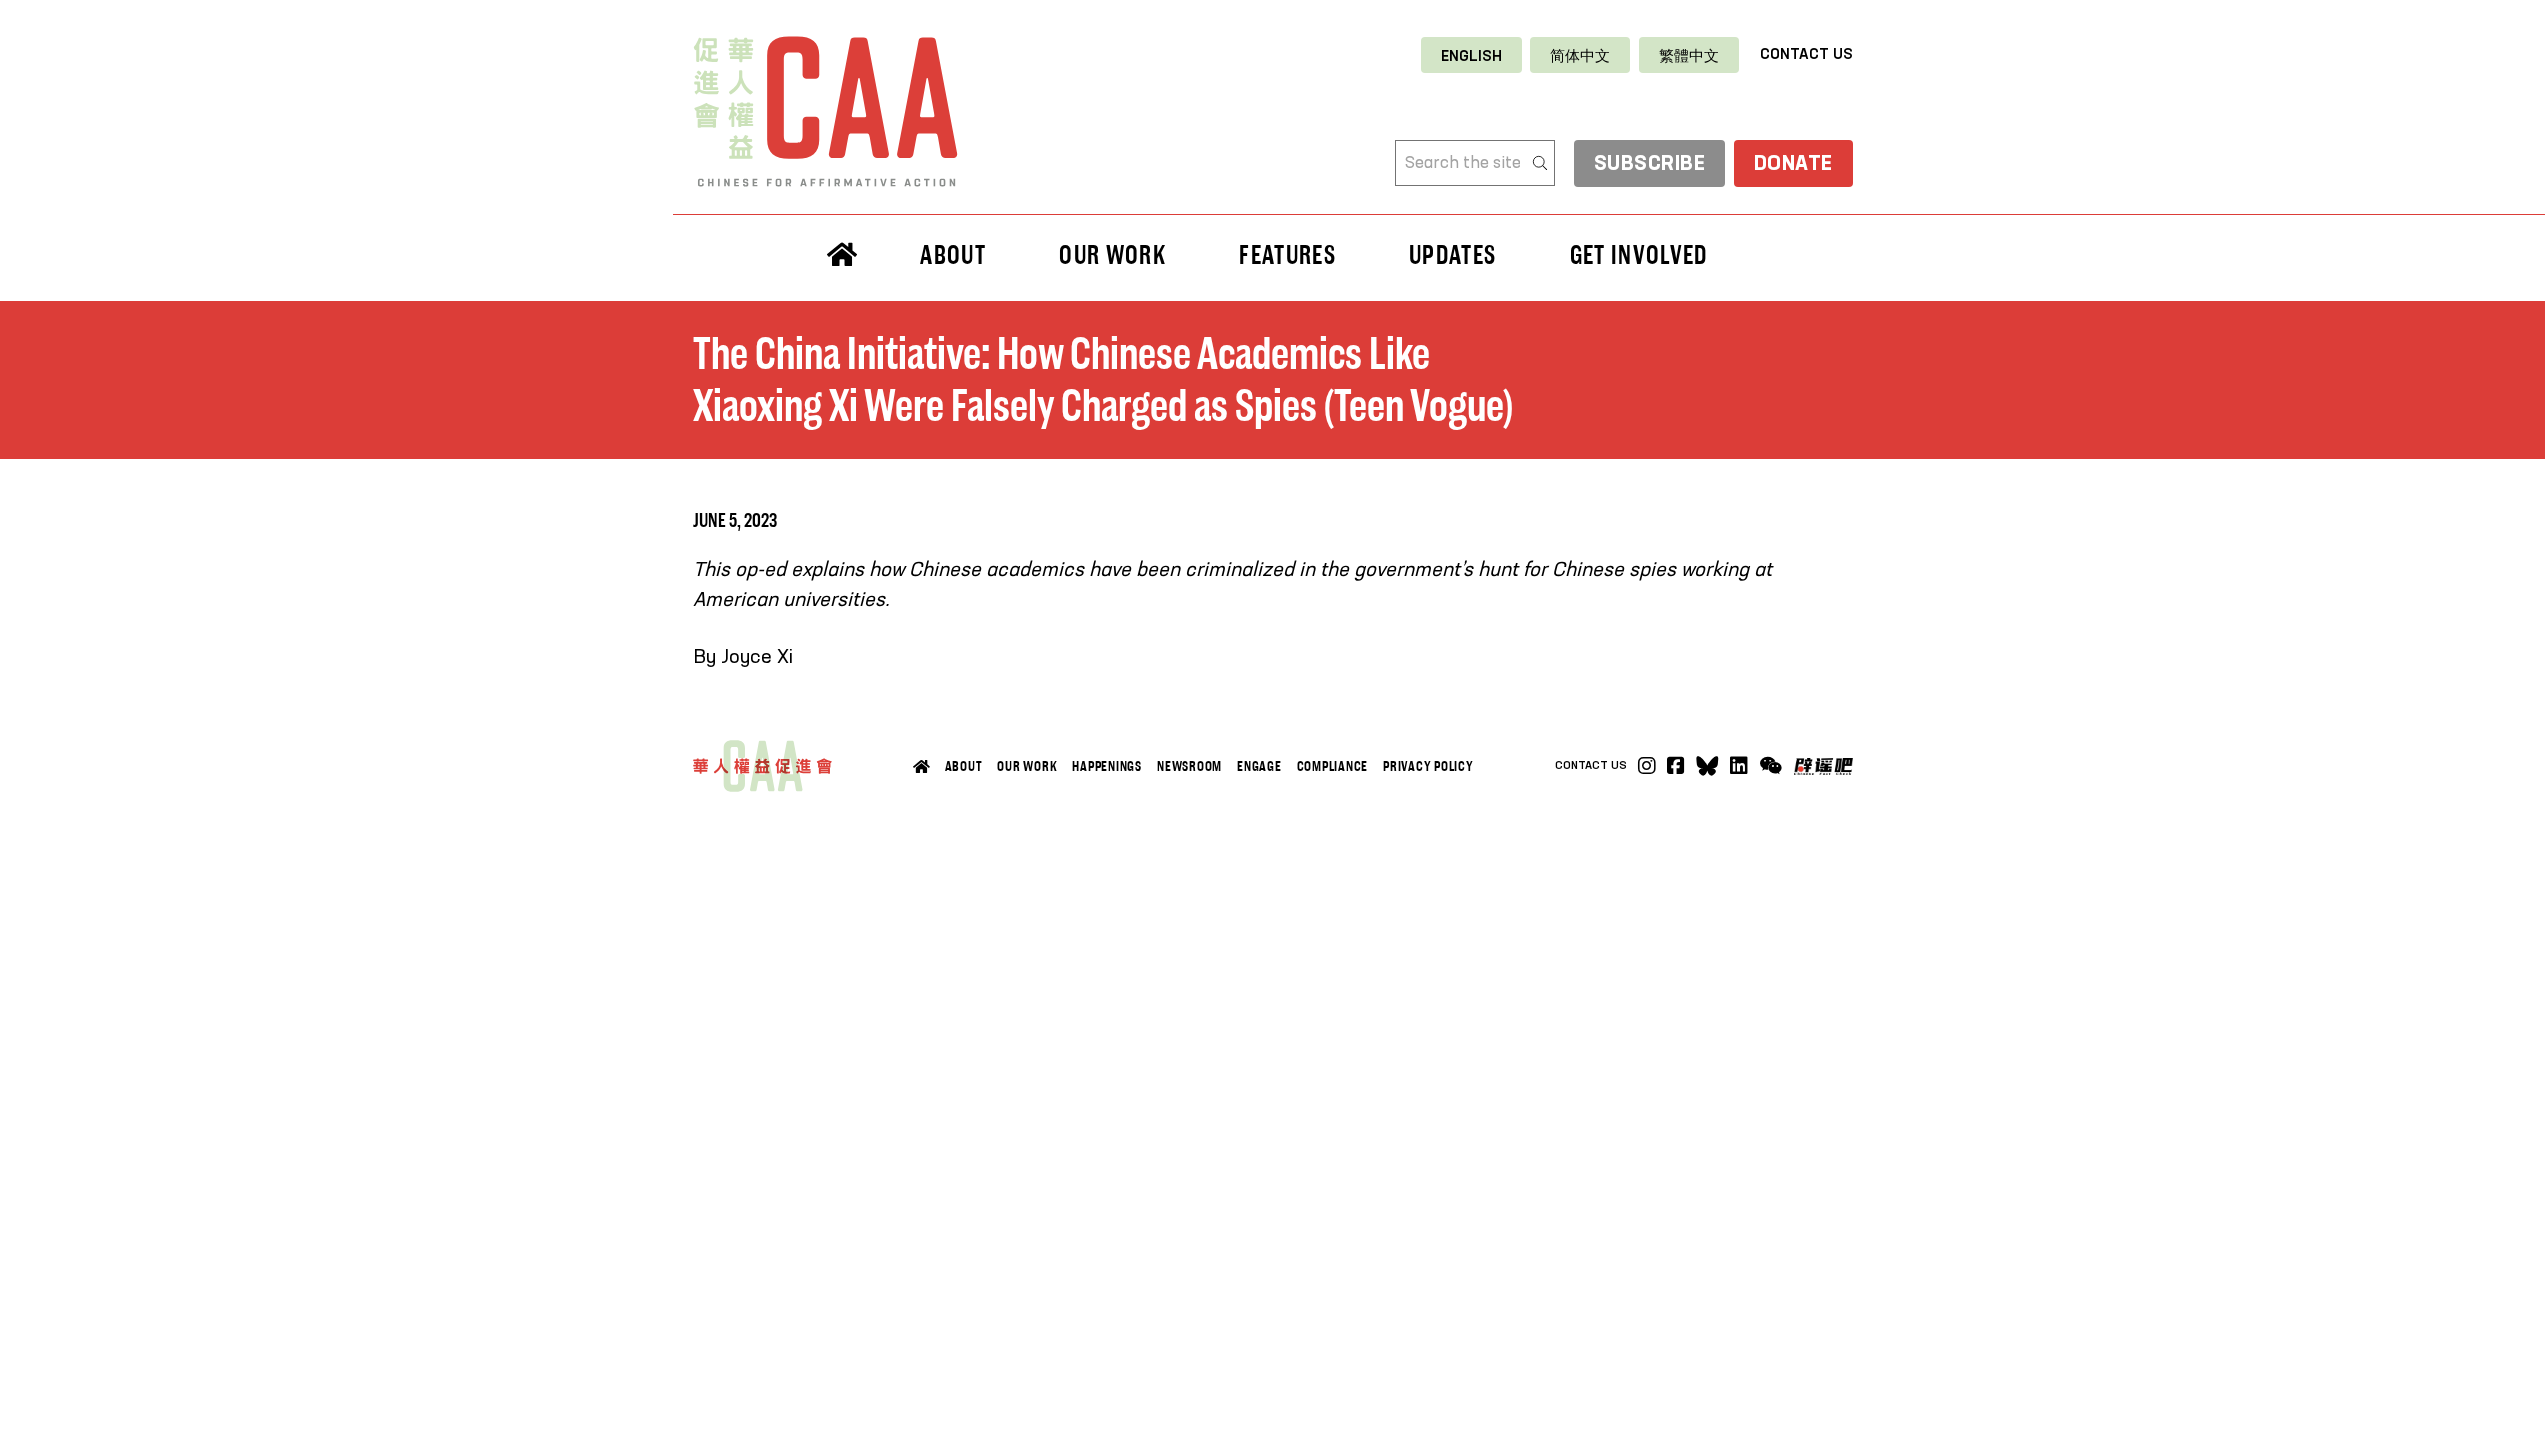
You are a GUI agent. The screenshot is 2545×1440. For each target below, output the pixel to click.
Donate (1793, 165)
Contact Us (1806, 54)
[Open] (1770, 766)
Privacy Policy (1428, 766)
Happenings (1107, 766)
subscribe (1650, 165)
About (964, 766)
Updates (1452, 255)
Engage (1259, 766)
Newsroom (1189, 766)
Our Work (1027, 766)
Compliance (1333, 766)
